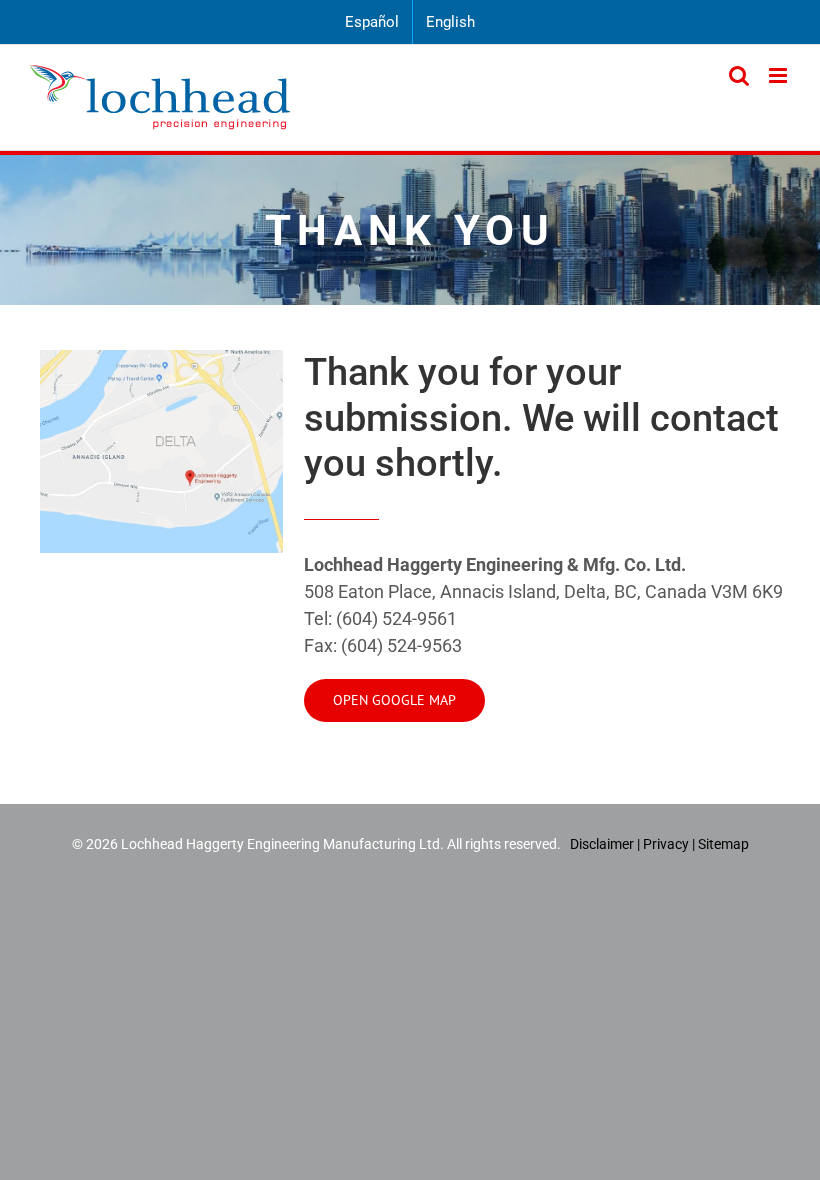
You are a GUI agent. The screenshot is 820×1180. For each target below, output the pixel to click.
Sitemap (723, 844)
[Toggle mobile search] (739, 75)
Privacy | (669, 844)
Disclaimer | (606, 844)
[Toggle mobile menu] (779, 75)
